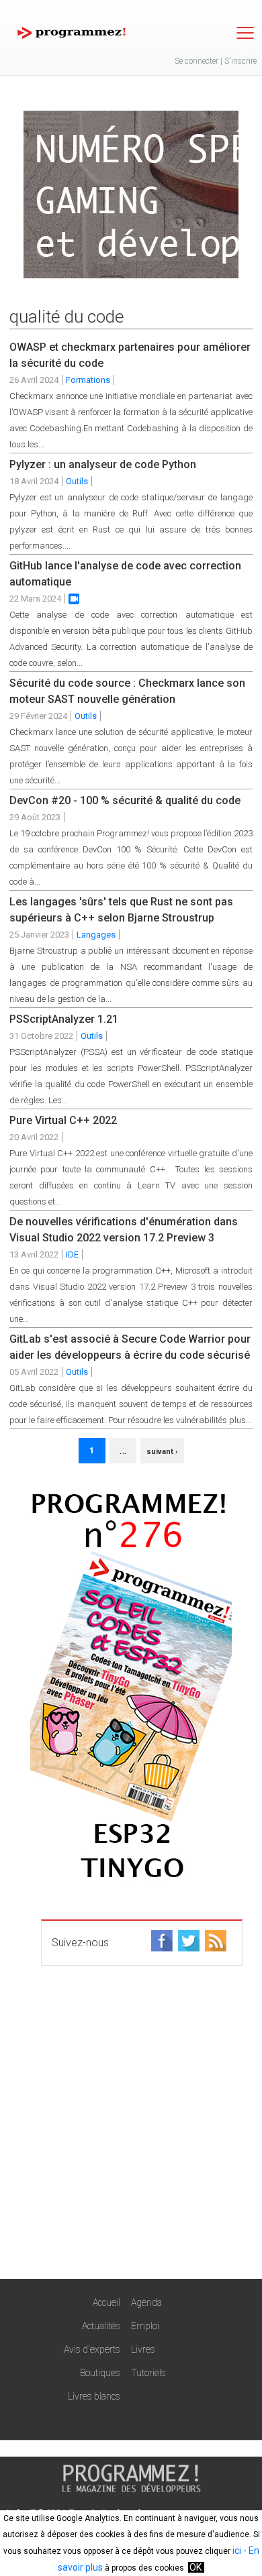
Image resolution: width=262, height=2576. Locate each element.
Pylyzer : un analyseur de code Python (103, 464)
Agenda (146, 2302)
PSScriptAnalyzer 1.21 (64, 1019)
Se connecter (196, 61)
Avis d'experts (92, 2349)
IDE (72, 1254)
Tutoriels (148, 2373)
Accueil (106, 2302)
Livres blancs (94, 2396)
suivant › (162, 1452)
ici (237, 2551)
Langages (96, 935)
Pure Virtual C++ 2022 (63, 1120)
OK (195, 2567)
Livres (143, 2349)
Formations (88, 380)
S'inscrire (241, 61)
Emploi (145, 2326)
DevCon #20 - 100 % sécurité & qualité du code (125, 800)
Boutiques (100, 2373)
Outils (77, 481)
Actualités (101, 2326)
